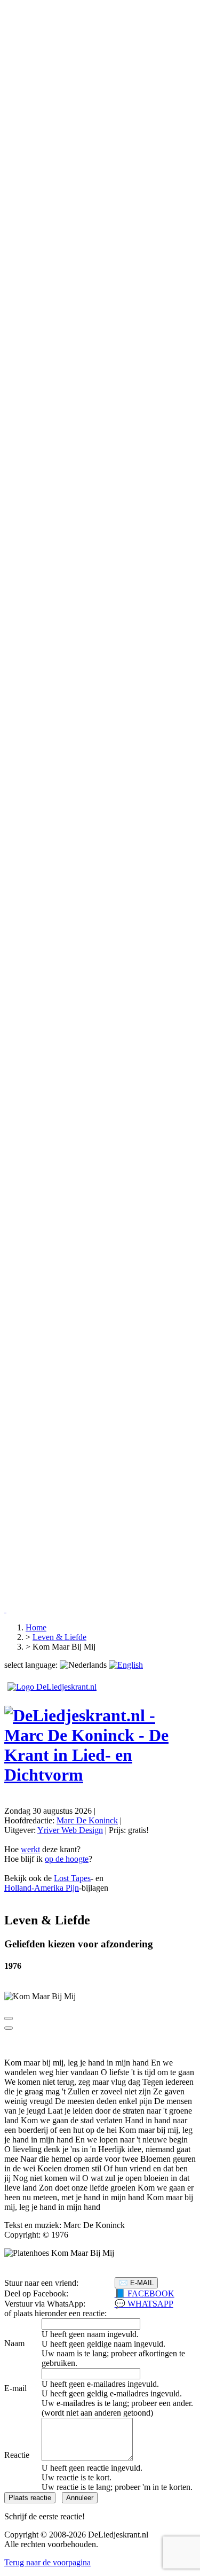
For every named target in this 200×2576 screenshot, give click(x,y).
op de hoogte (67, 1859)
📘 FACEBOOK (145, 2293)
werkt (30, 1849)
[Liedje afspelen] (9, 2018)
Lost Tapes (72, 1878)
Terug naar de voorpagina (47, 2562)
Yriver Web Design (70, 1830)
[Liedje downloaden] (9, 2028)
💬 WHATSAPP (144, 2304)
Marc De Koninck (87, 1820)
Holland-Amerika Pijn (42, 1888)
